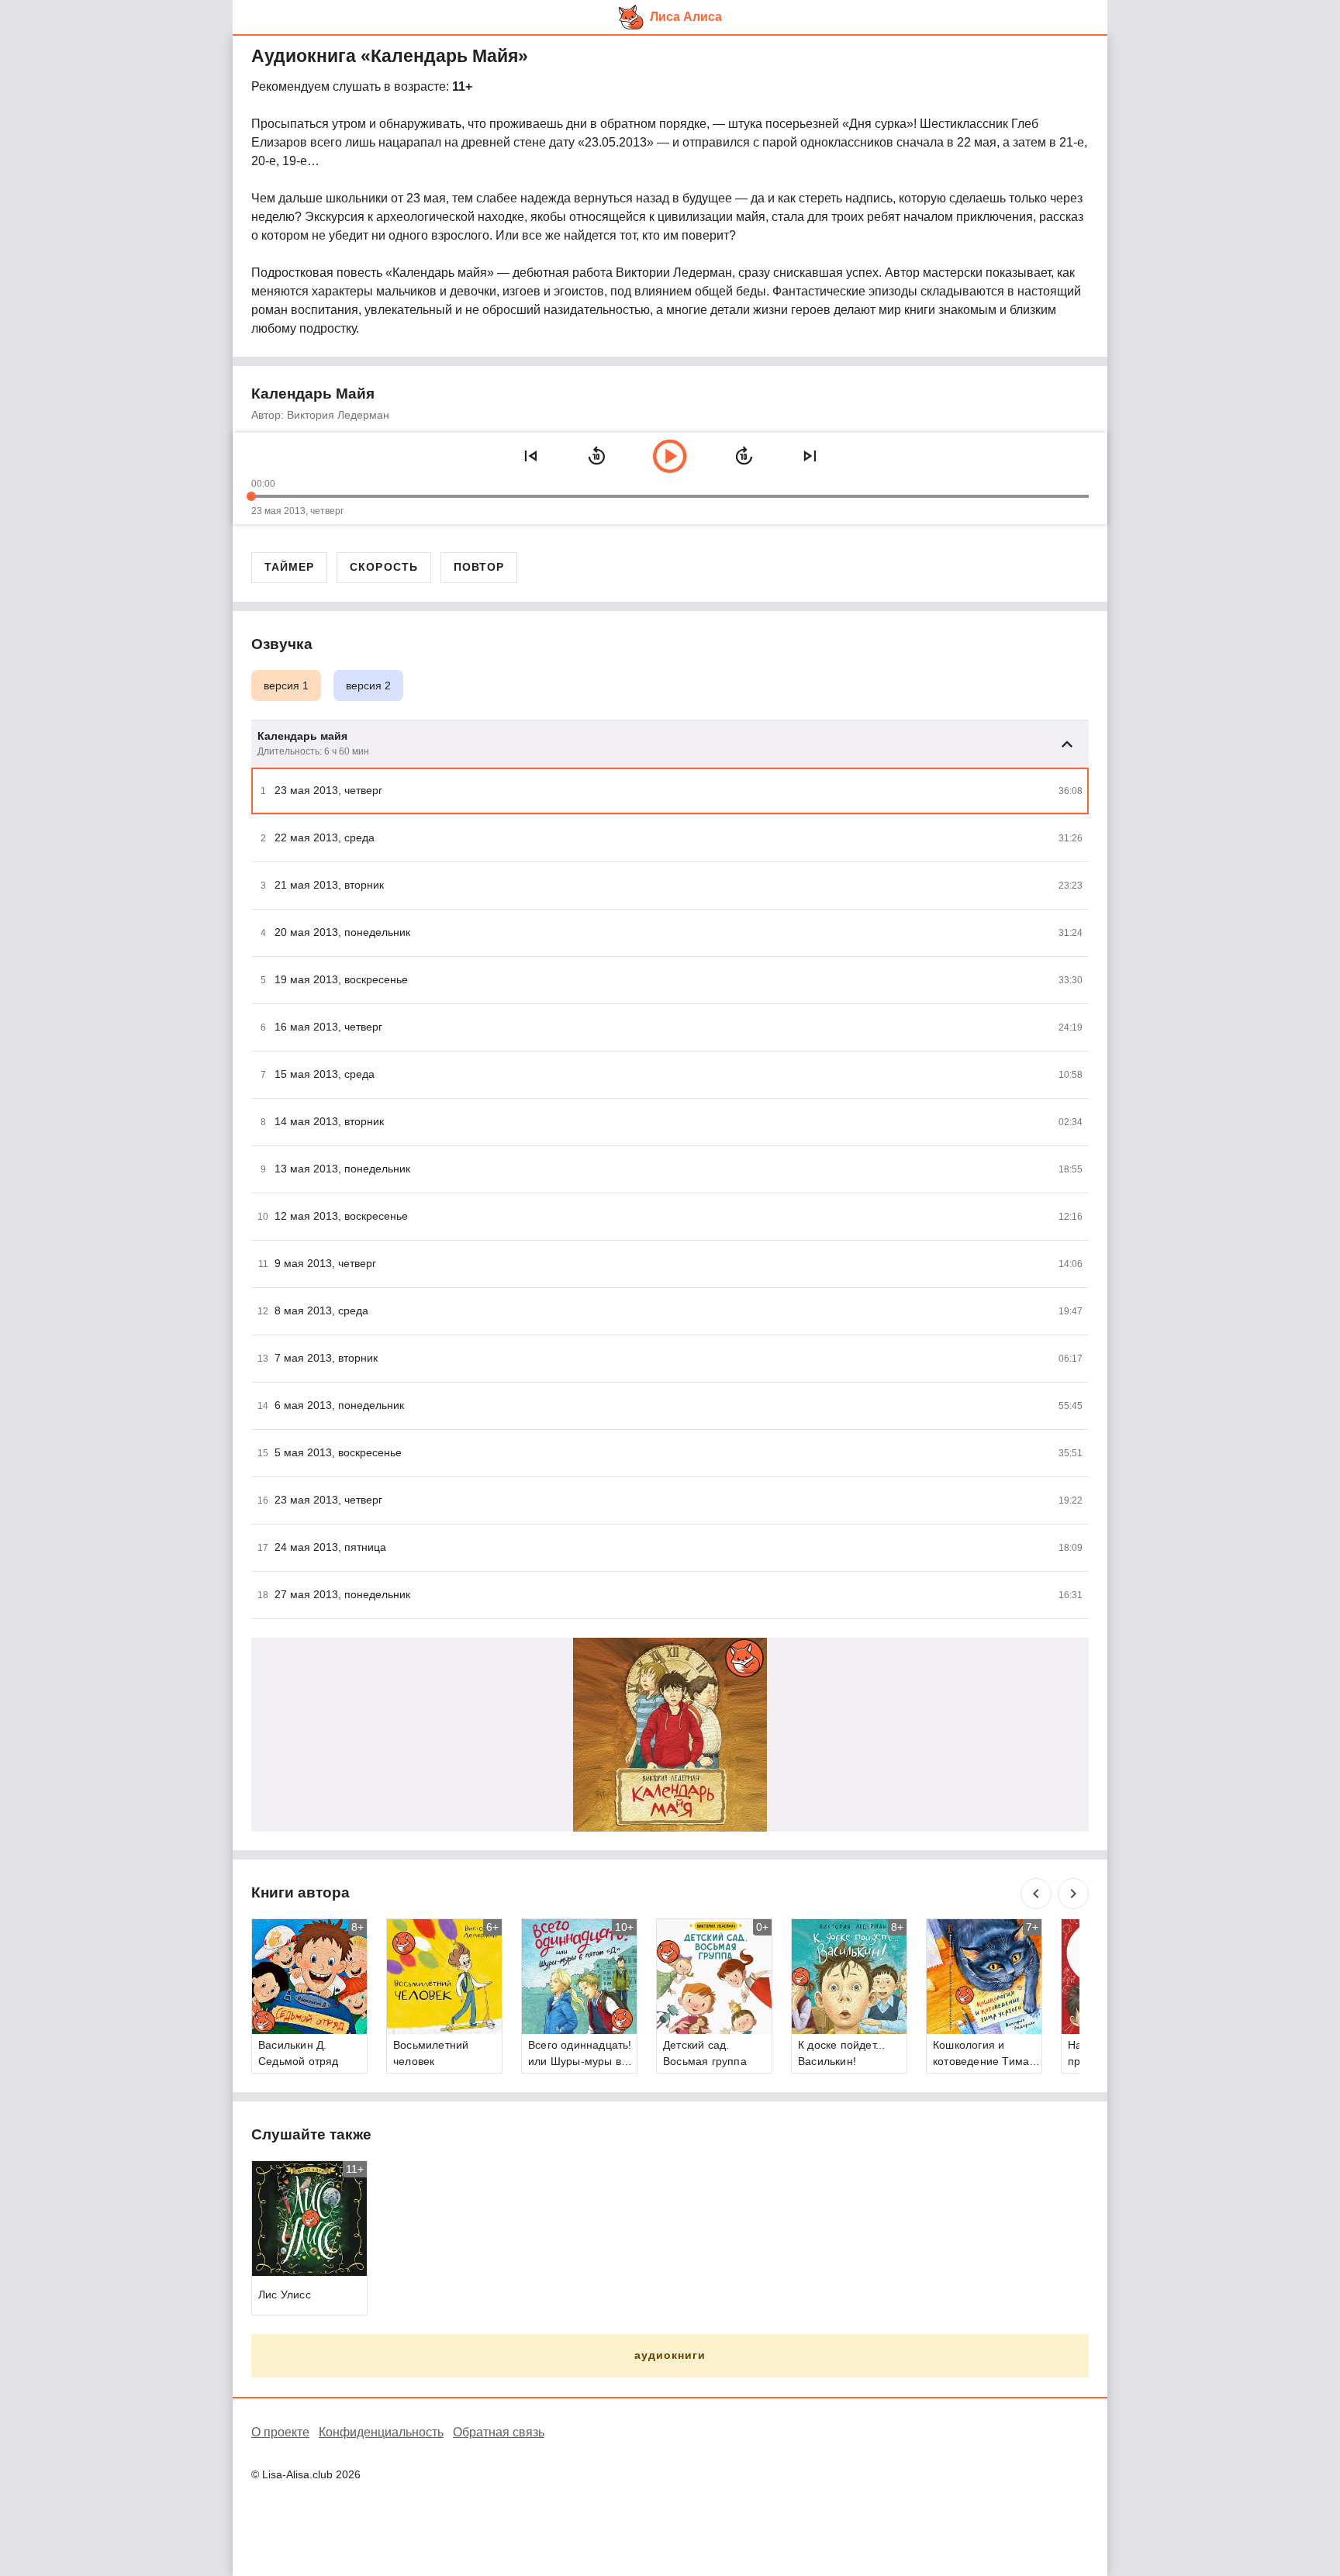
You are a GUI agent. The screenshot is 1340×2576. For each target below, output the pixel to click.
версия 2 (368, 685)
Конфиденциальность (381, 2432)
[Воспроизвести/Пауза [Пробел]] (670, 456)
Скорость (383, 567)
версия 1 (286, 685)
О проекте (280, 2432)
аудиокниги (670, 2355)
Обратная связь (499, 2432)
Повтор (479, 567)
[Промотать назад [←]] (596, 456)
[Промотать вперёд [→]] (744, 456)
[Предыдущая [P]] (530, 456)
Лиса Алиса (686, 17)
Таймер (289, 567)
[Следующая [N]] (810, 456)
